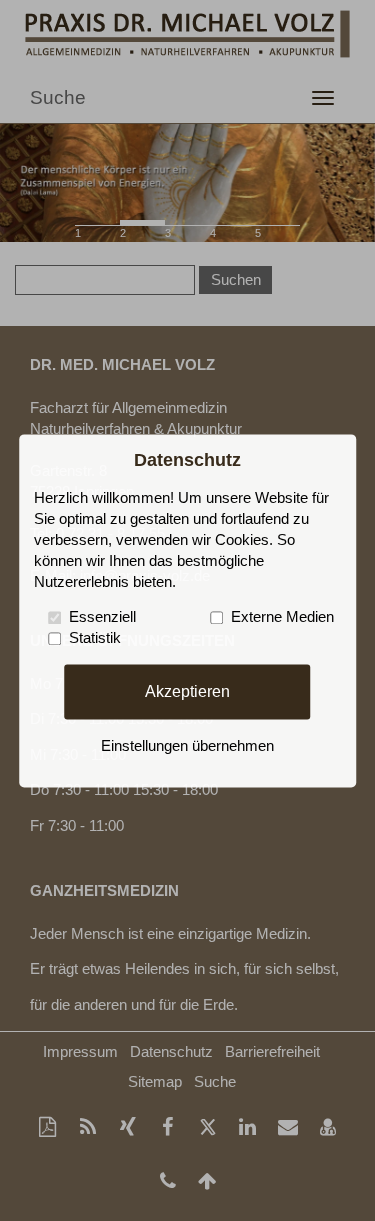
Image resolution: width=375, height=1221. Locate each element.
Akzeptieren (187, 691)
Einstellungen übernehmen (187, 746)
